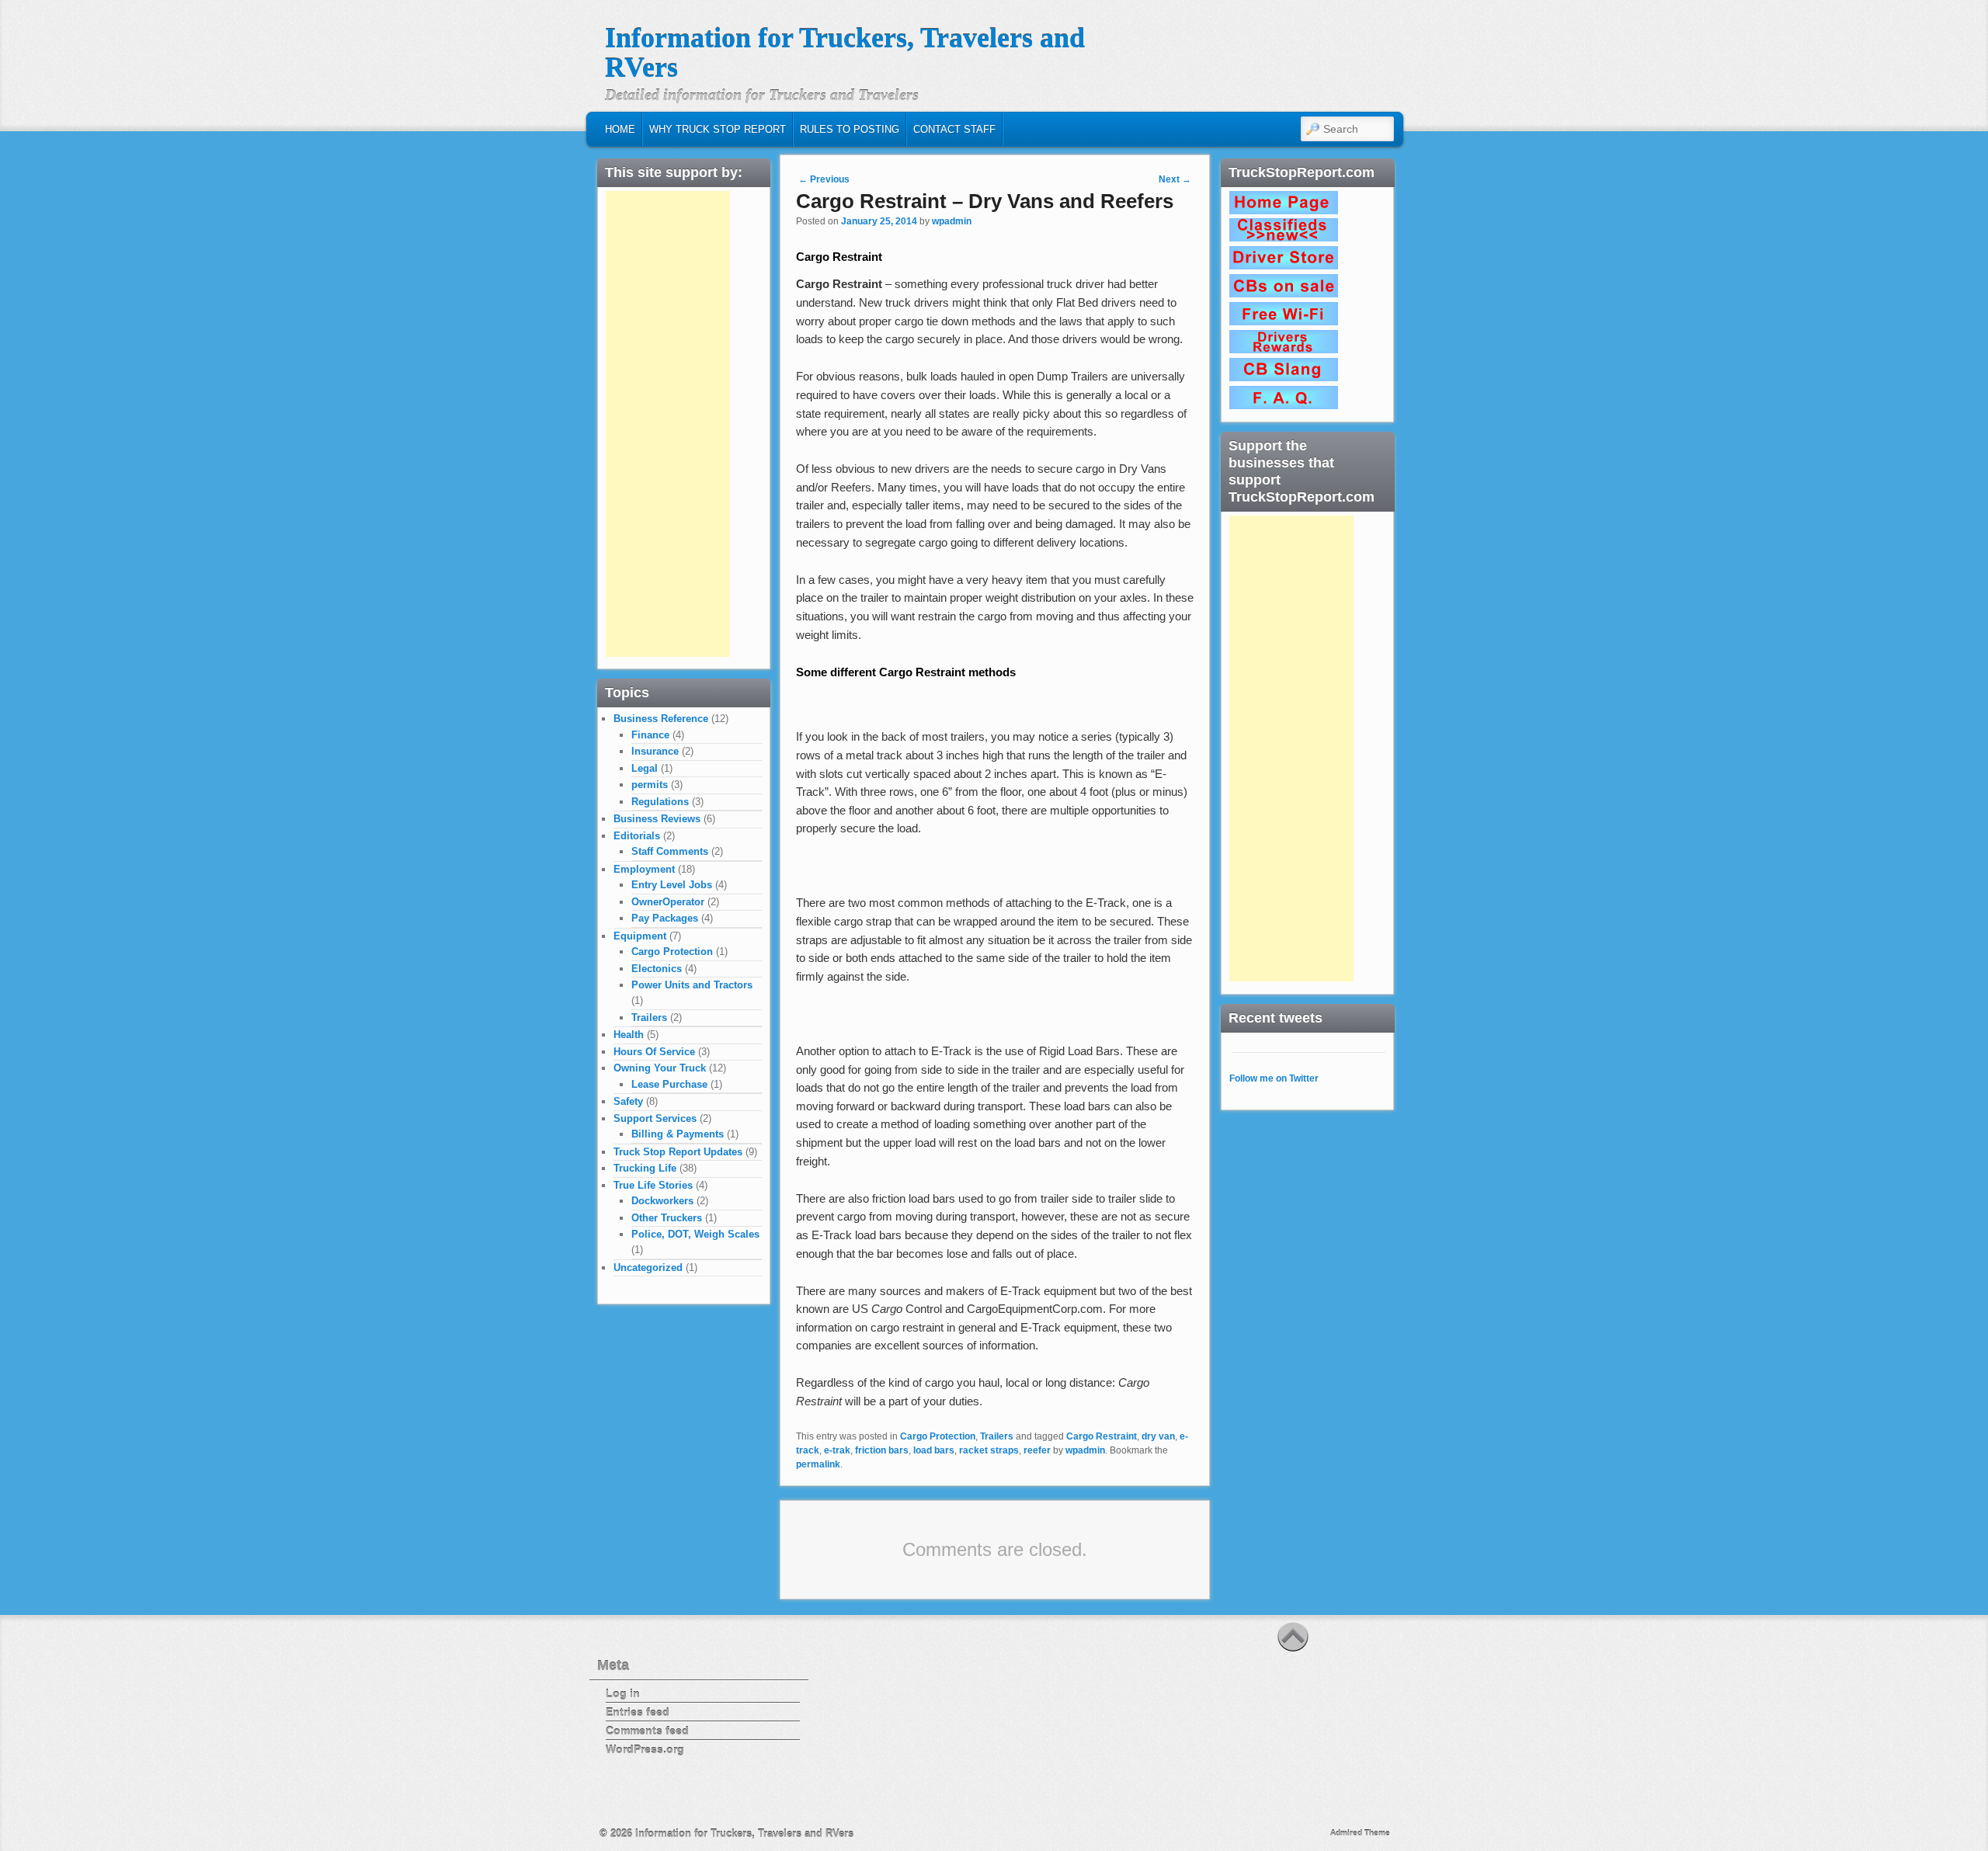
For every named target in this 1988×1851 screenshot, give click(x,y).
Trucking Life (645, 1168)
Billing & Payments (678, 1134)
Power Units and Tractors (692, 985)
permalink (818, 1464)
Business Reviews (657, 819)
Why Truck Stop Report (718, 129)
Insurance (655, 751)
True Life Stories (653, 1185)
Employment (644, 869)
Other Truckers (667, 1218)
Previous (824, 179)
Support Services (655, 1118)
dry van (1158, 1436)
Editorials (637, 836)
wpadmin (952, 221)
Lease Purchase (669, 1084)
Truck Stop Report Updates (678, 1152)
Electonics (657, 969)
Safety (628, 1101)
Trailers (997, 1436)
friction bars (882, 1450)
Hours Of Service (654, 1052)
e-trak (837, 1450)
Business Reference (661, 719)
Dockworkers (662, 1201)
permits (650, 785)
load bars (934, 1450)
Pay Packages (665, 918)
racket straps (989, 1450)
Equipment (640, 936)
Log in (623, 1693)
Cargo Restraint (1102, 1436)
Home (620, 129)
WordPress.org (645, 1749)
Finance (650, 735)
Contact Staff (954, 129)
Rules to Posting (850, 129)
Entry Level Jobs (672, 885)
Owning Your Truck (660, 1068)
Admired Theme (1360, 1833)
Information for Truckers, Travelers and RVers (845, 53)
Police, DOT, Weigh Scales (695, 1234)
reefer (1037, 1450)
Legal (645, 768)
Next (1175, 179)
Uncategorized (648, 1268)
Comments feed (647, 1731)
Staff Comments (670, 851)
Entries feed (638, 1712)
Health (629, 1035)
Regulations (660, 802)
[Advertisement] (668, 424)
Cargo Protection (938, 1436)
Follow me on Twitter (1274, 1078)
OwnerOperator (668, 902)
